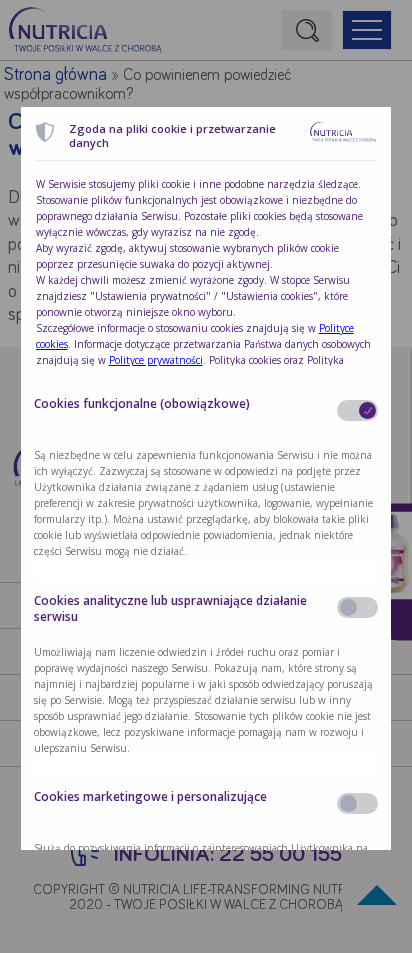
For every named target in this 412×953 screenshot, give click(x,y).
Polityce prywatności (156, 360)
